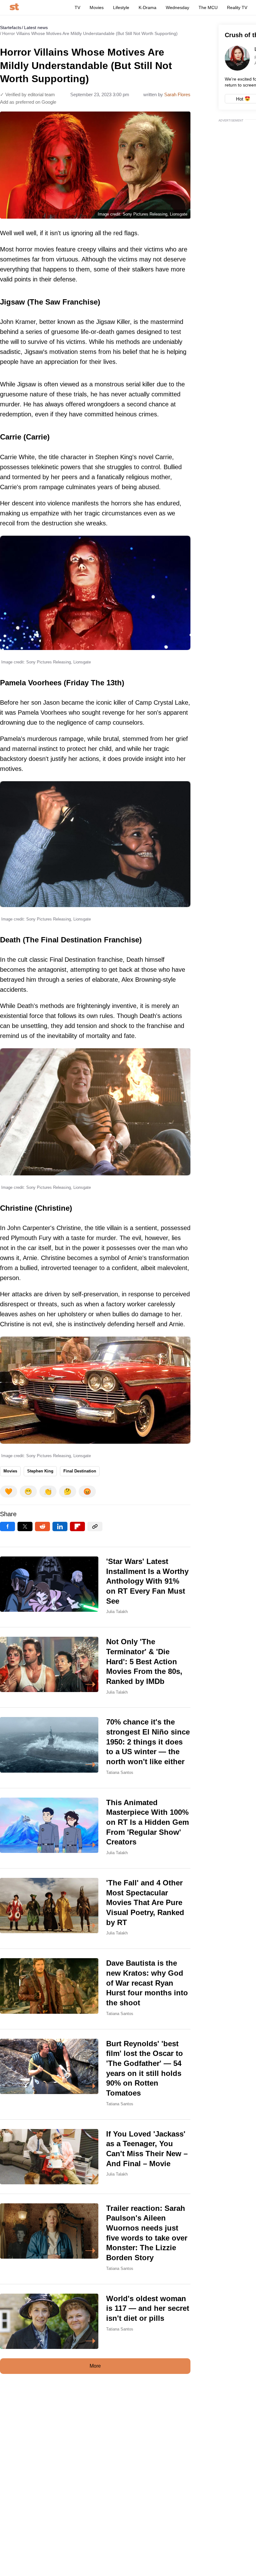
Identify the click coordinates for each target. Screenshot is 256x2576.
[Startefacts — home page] (14, 7)
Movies (97, 7)
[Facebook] (7, 1526)
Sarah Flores (177, 94)
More (95, 2366)
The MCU (208, 7)
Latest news (36, 27)
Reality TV (237, 7)
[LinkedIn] (60, 1526)
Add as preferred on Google (28, 102)
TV (77, 7)
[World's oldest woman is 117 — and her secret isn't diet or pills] (95, 2321)
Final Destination (80, 1471)
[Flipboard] (77, 1526)
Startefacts (11, 27)
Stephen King (40, 1471)
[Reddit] (42, 1526)
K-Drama (148, 7)
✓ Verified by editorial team (27, 94)
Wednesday (177, 7)
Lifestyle (121, 7)
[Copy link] (95, 1526)
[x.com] (25, 1526)
